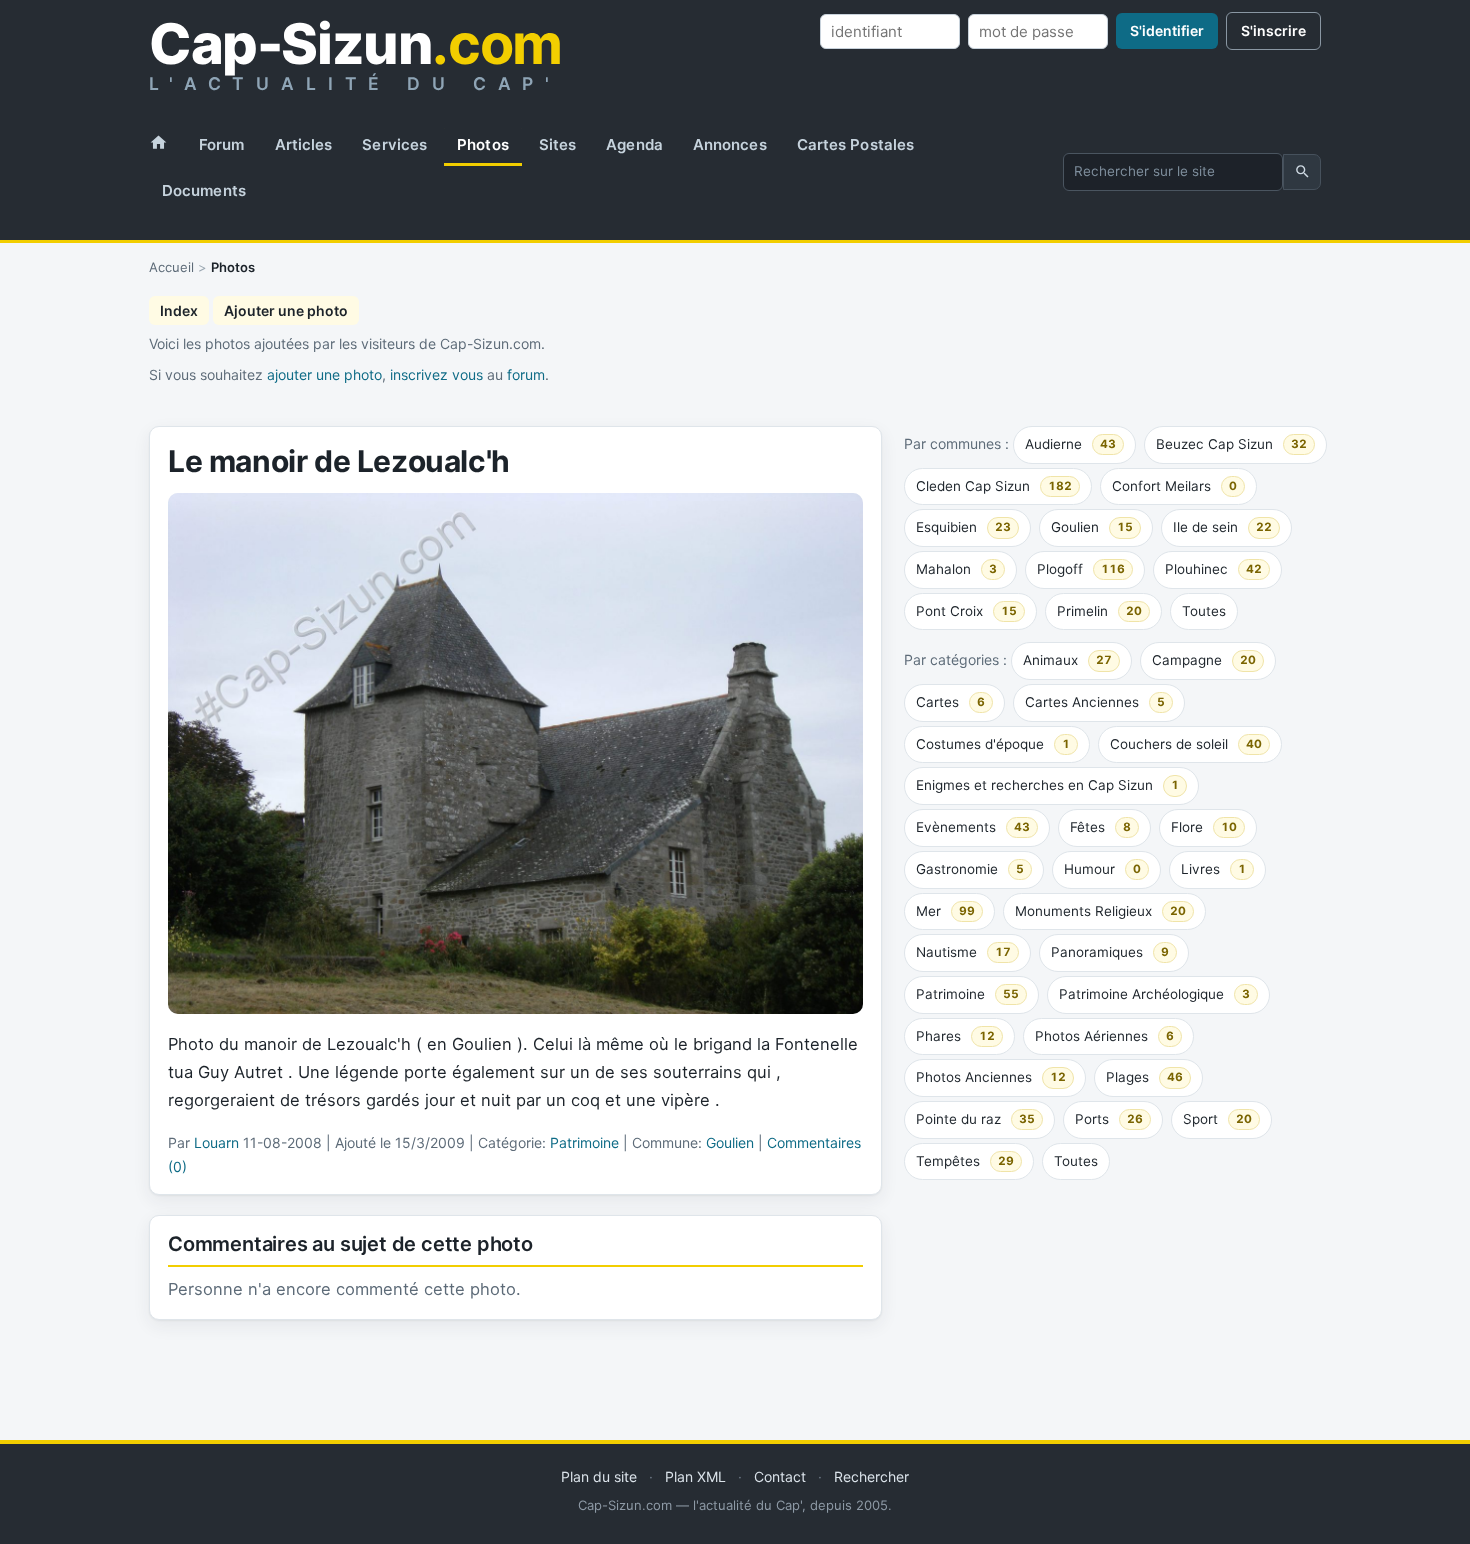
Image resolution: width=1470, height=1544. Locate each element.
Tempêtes (965, 1161)
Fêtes (1100, 827)
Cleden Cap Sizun (994, 486)
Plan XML (695, 1476)
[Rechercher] (1302, 172)
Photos (483, 144)
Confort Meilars (1174, 486)
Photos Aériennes (1104, 1036)
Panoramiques (1110, 952)
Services (394, 144)
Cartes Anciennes (1095, 702)
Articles (304, 144)
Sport (1217, 1119)
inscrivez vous (436, 374)
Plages (1144, 1077)
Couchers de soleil (1186, 744)
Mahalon (956, 569)
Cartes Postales (856, 144)
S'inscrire (1273, 30)
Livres (1213, 869)
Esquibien (963, 527)
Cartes (950, 702)
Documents (204, 190)
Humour (1102, 869)
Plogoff (1081, 569)
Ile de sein (1222, 527)
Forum (222, 144)
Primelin (1099, 611)
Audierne (1070, 444)
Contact (780, 1476)
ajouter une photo (324, 374)
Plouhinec (1213, 569)
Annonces (730, 144)
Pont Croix (966, 611)
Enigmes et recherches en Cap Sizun (1047, 785)
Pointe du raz (975, 1119)
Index (179, 310)
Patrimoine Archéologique (1154, 994)
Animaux (1067, 660)
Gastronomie (970, 869)
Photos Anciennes (991, 1077)
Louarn (216, 1142)
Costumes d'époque (993, 744)
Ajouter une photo (286, 310)
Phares (955, 1036)
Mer (945, 911)
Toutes (1204, 611)
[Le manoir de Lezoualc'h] (515, 753)
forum (526, 374)
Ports (1109, 1119)
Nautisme (963, 952)
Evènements (973, 827)
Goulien (1092, 527)
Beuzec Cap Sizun (1231, 444)
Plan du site (599, 1476)
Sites (558, 144)
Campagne (1204, 660)
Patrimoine (967, 994)
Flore (1204, 827)
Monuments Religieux (1100, 911)
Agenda (634, 144)
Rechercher (871, 1476)
